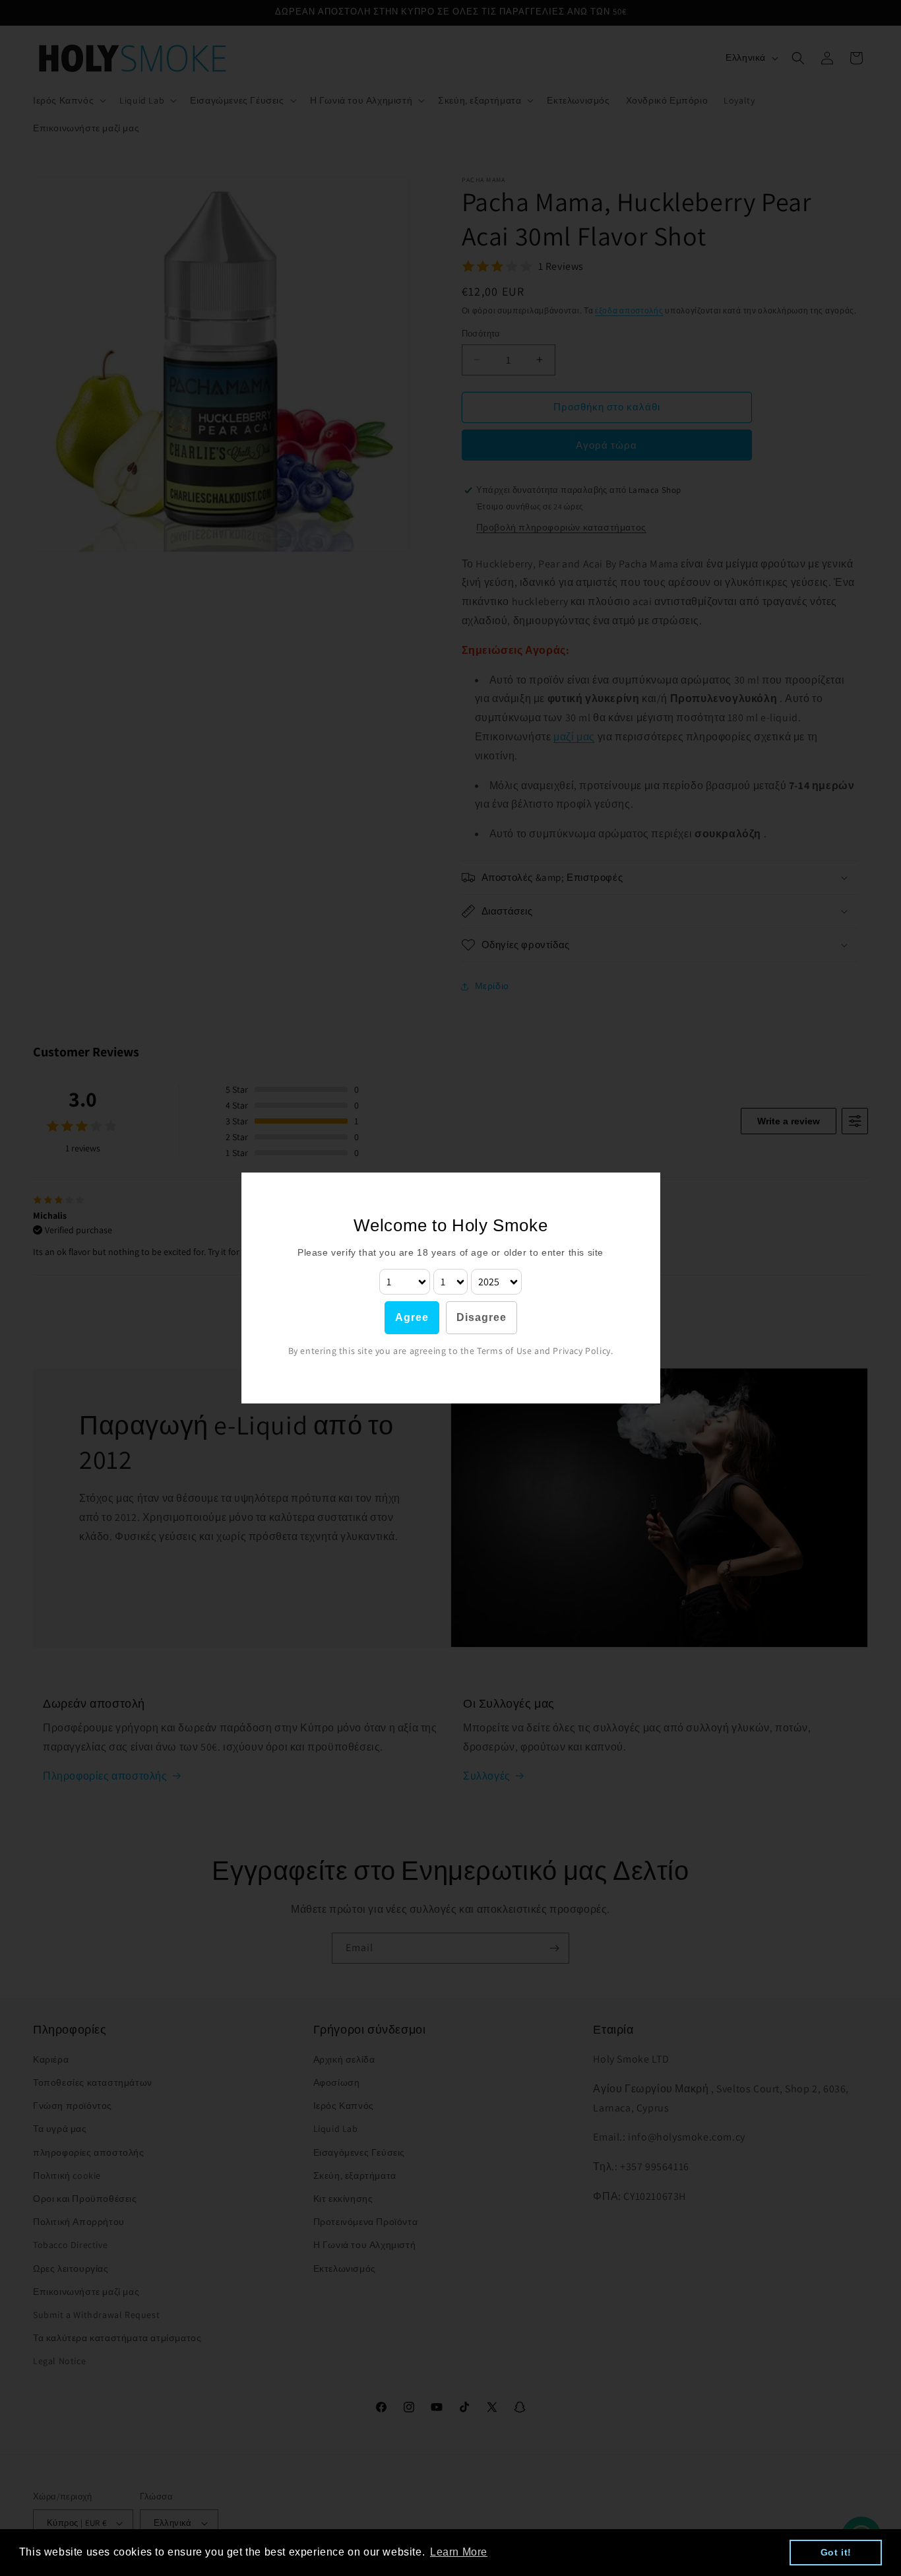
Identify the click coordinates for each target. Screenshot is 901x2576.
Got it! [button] (836, 2552)
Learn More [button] (459, 2552)
